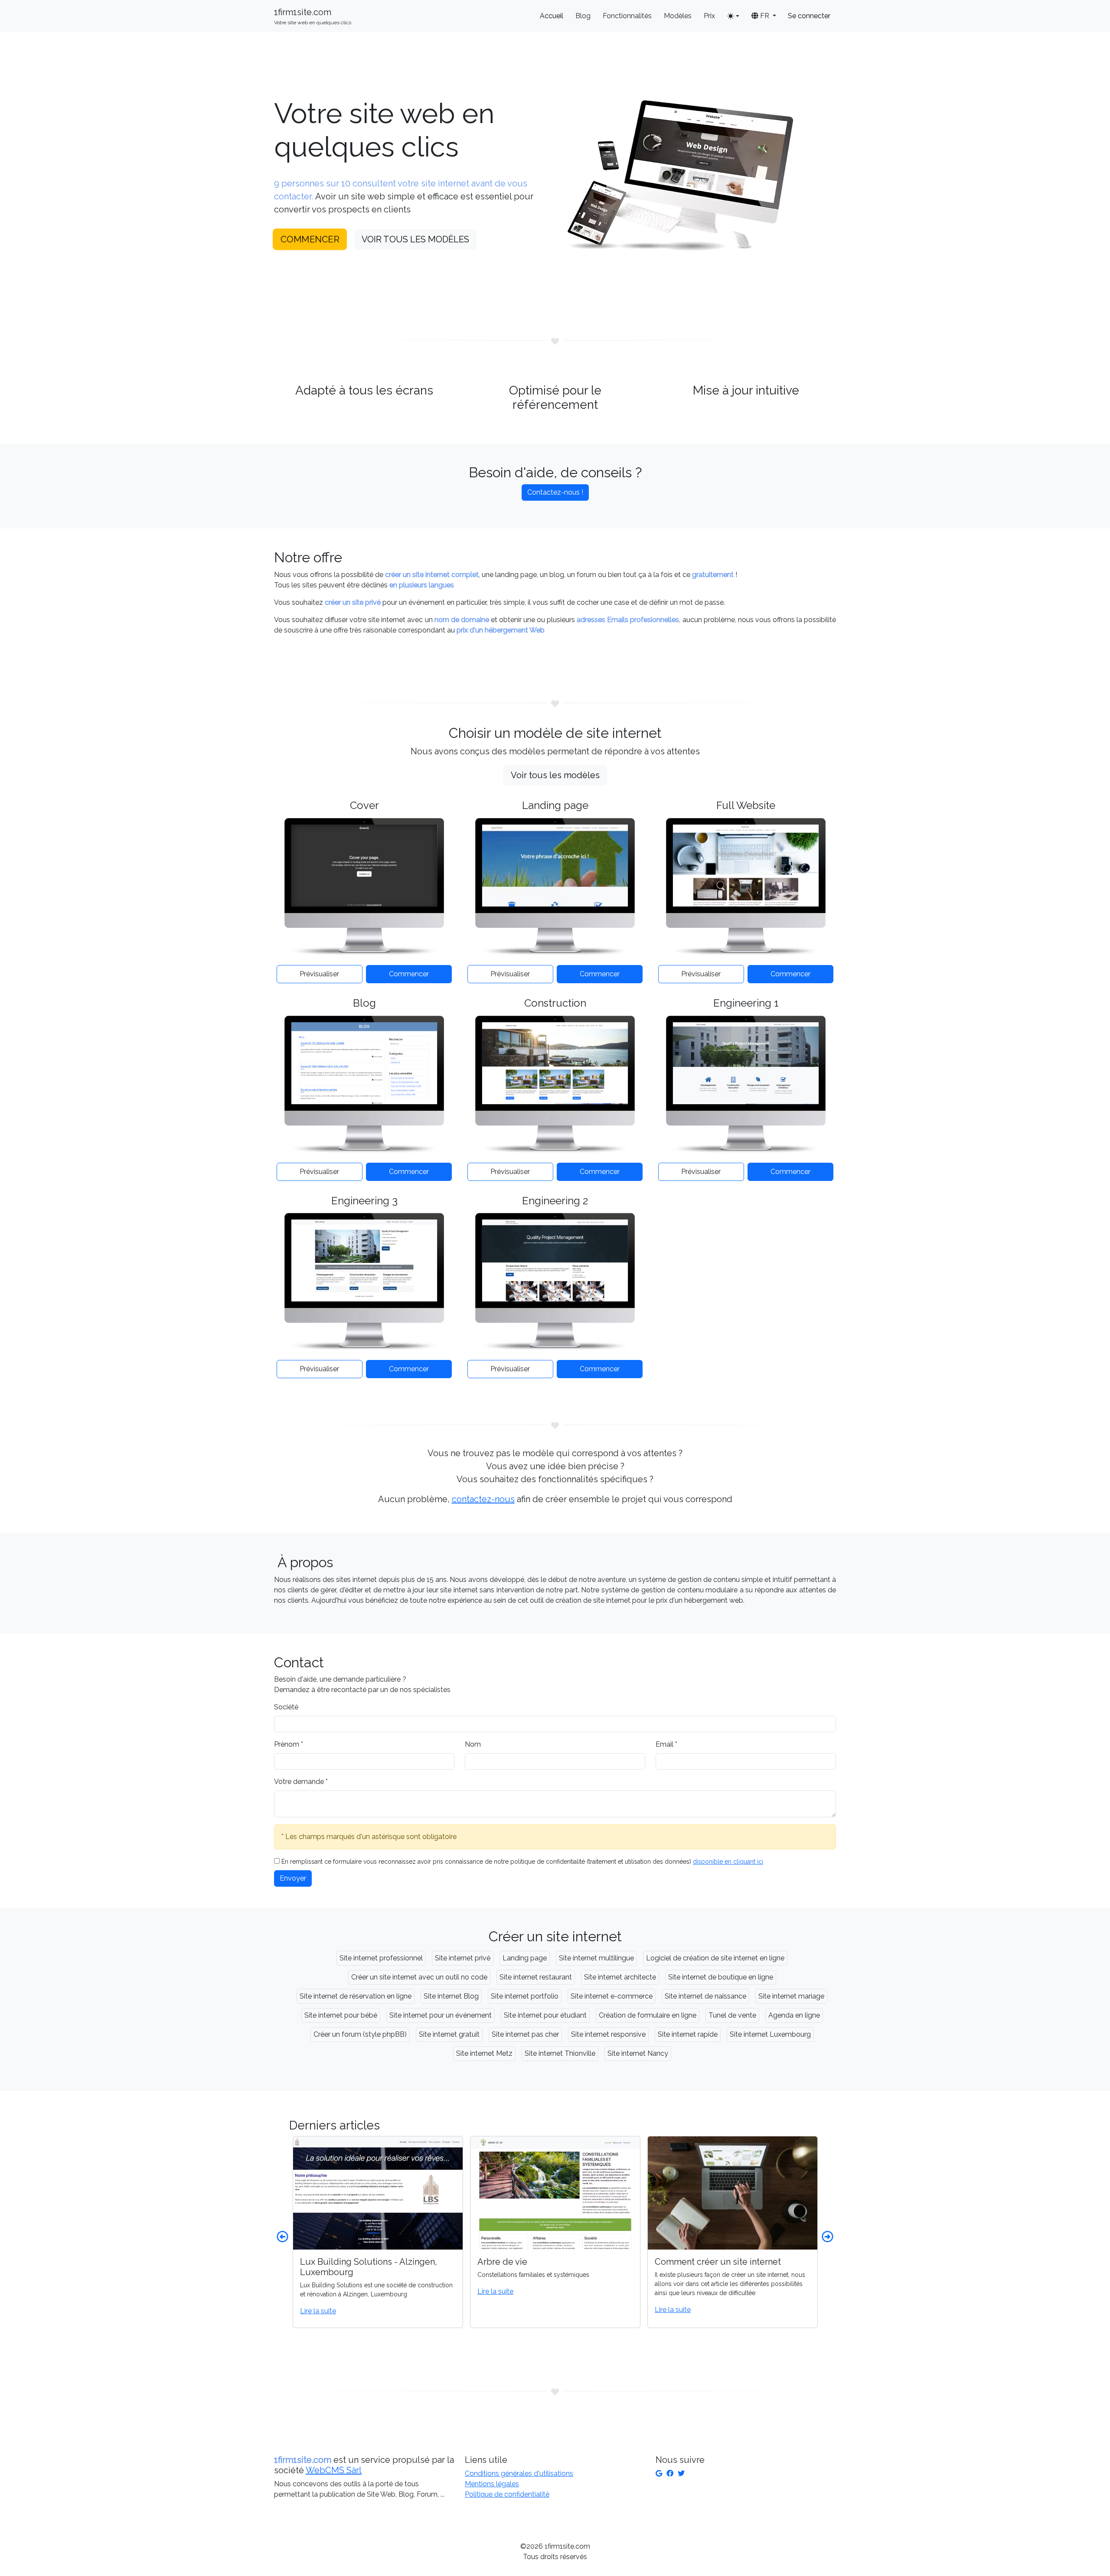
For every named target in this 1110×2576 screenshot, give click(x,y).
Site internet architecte (620, 1977)
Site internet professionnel (381, 1958)
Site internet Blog (451, 1996)
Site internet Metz (484, 2053)
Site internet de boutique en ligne (721, 1977)
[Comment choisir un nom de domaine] (757, 2193)
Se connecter (809, 16)
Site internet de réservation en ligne (356, 1996)
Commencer (310, 239)
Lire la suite (343, 2291)
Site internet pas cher (525, 2034)
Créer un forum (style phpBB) (360, 2034)
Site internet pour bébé (341, 2015)
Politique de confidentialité (507, 2494)
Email (666, 1744)
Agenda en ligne (794, 2015)
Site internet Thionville (560, 2053)
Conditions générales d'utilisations (519, 2473)
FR (765, 16)
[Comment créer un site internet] (580, 2193)
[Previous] (282, 2237)
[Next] (828, 2237)
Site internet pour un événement (441, 2015)
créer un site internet (753, 2275)
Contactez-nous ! (555, 492)
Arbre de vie (350, 2262)
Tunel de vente (732, 2015)
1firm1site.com (313, 16)
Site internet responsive (608, 2034)
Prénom (289, 1744)
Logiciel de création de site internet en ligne (715, 1958)
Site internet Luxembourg (770, 2034)
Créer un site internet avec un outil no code (419, 1977)
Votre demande (301, 1782)
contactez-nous (483, 1499)
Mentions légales (492, 2484)
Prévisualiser (319, 974)
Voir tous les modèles (415, 239)
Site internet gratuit (449, 2034)
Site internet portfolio (525, 1996)
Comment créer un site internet (565, 2262)
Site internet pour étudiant (545, 2015)
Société (286, 1707)
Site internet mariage (791, 1996)
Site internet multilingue (596, 1958)
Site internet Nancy (638, 2053)
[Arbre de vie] (403, 2193)
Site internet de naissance (705, 1996)
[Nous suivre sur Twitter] (681, 2473)
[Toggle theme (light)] (733, 16)
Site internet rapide (688, 2034)
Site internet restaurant (536, 1977)
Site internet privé (463, 1958)
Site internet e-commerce (612, 1996)
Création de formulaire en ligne (648, 2015)
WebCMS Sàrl (334, 2470)
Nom (473, 1744)
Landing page (525, 1958)
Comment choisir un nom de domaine (755, 2262)
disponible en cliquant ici (728, 1862)
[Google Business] (659, 2473)
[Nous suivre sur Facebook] (670, 2473)
